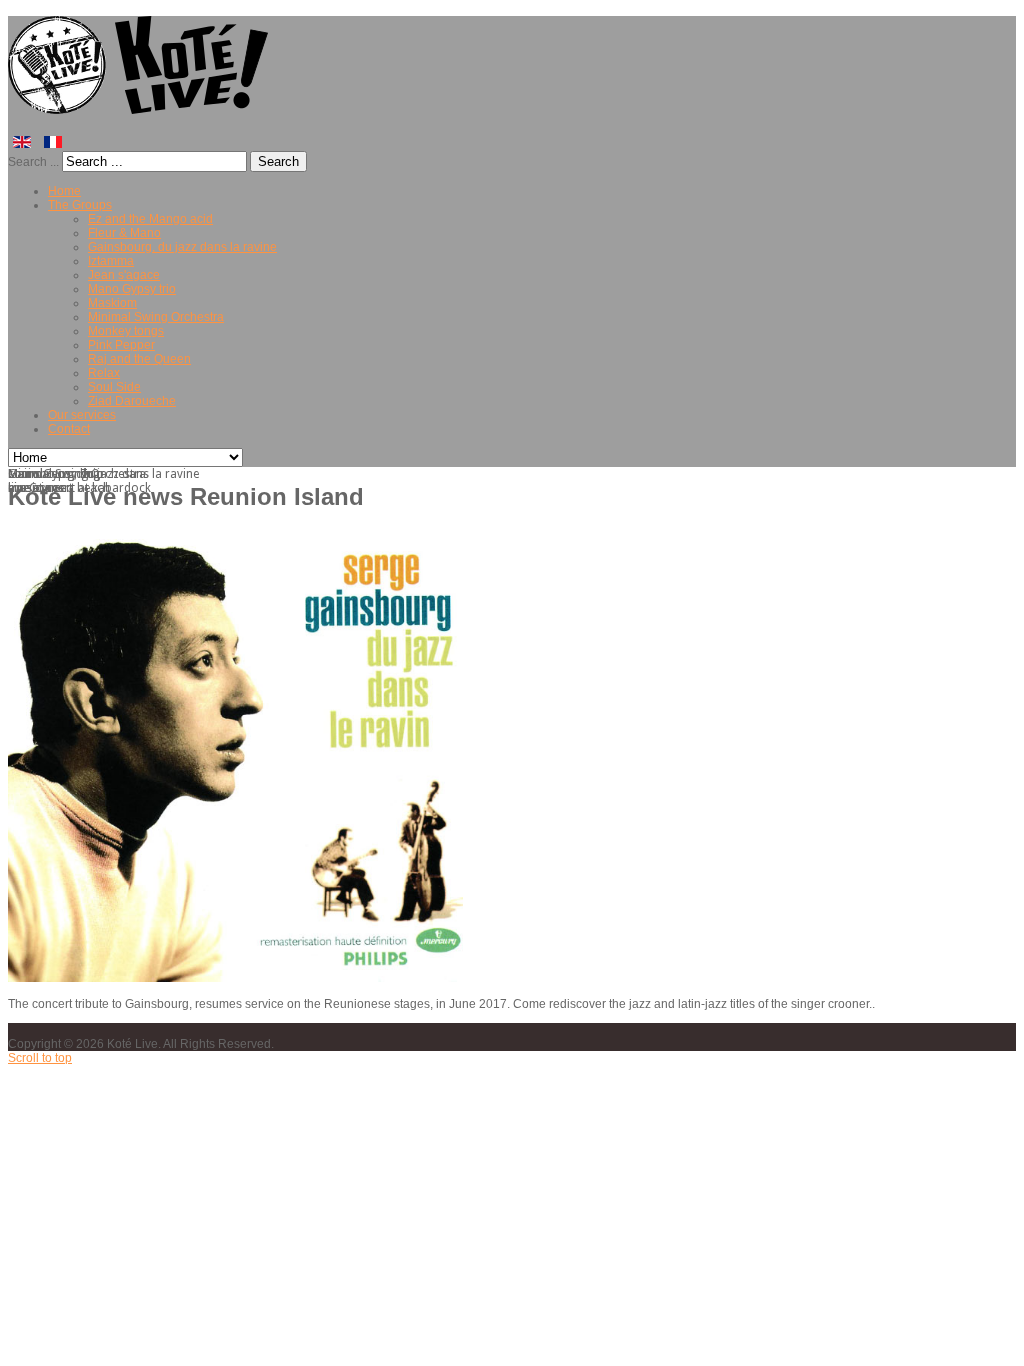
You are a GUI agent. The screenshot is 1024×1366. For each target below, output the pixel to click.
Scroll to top (40, 1058)
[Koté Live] (142, 105)
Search (278, 161)
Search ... (33, 162)
